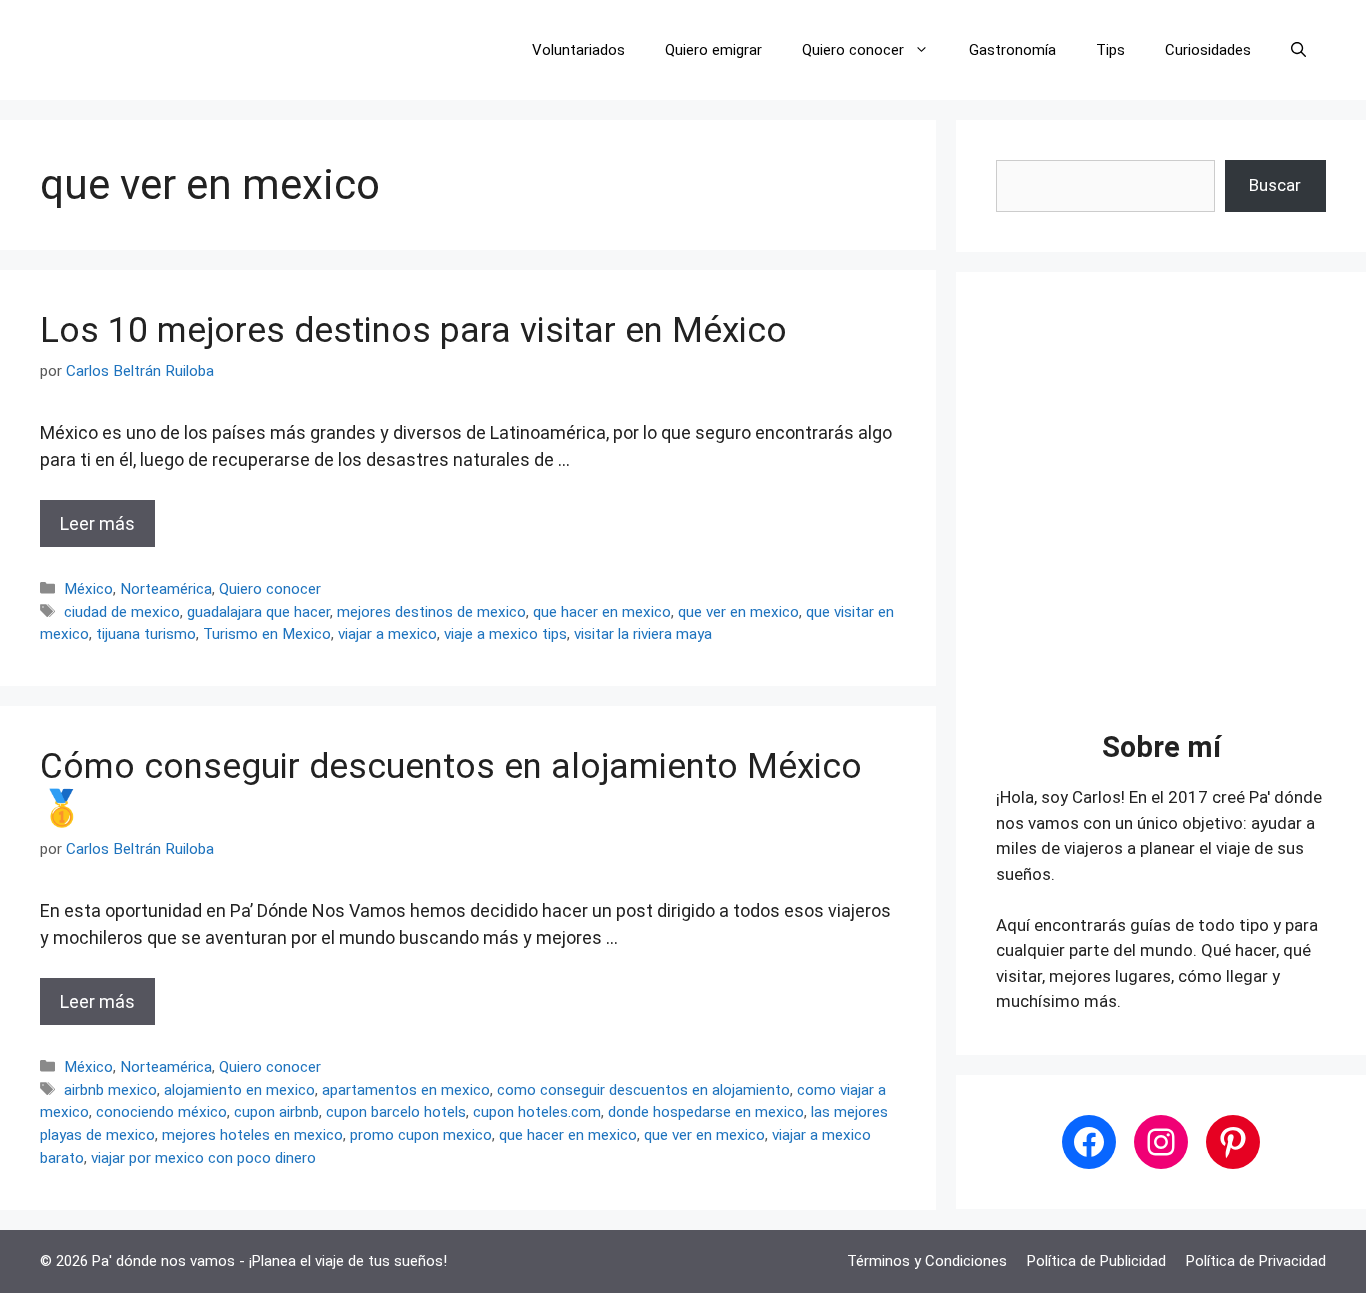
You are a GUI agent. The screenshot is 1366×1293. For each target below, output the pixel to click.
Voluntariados (578, 50)
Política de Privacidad (1256, 1261)
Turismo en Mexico (267, 634)
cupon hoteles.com (537, 1112)
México (88, 589)
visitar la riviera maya (643, 634)
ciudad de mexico (122, 612)
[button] (1298, 50)
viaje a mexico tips (505, 634)
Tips (1110, 50)
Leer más (97, 523)
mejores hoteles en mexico (252, 1135)
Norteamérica (166, 589)
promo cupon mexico (421, 1135)
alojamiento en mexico (239, 1090)
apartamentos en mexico (406, 1090)
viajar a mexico (387, 634)
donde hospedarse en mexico (706, 1112)
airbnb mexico (110, 1090)
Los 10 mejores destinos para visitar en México (413, 330)
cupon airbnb (276, 1112)
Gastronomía (1012, 50)
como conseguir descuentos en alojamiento (643, 1090)
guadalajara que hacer (258, 612)
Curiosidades (1208, 50)
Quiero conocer (853, 50)
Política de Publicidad (1096, 1261)
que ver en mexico (738, 612)
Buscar (1275, 185)
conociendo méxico (161, 1112)
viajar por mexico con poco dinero (203, 1158)
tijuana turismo (146, 634)
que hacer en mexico (602, 612)
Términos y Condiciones (927, 1261)
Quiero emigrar (713, 50)
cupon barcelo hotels (396, 1112)
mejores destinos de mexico (431, 612)
